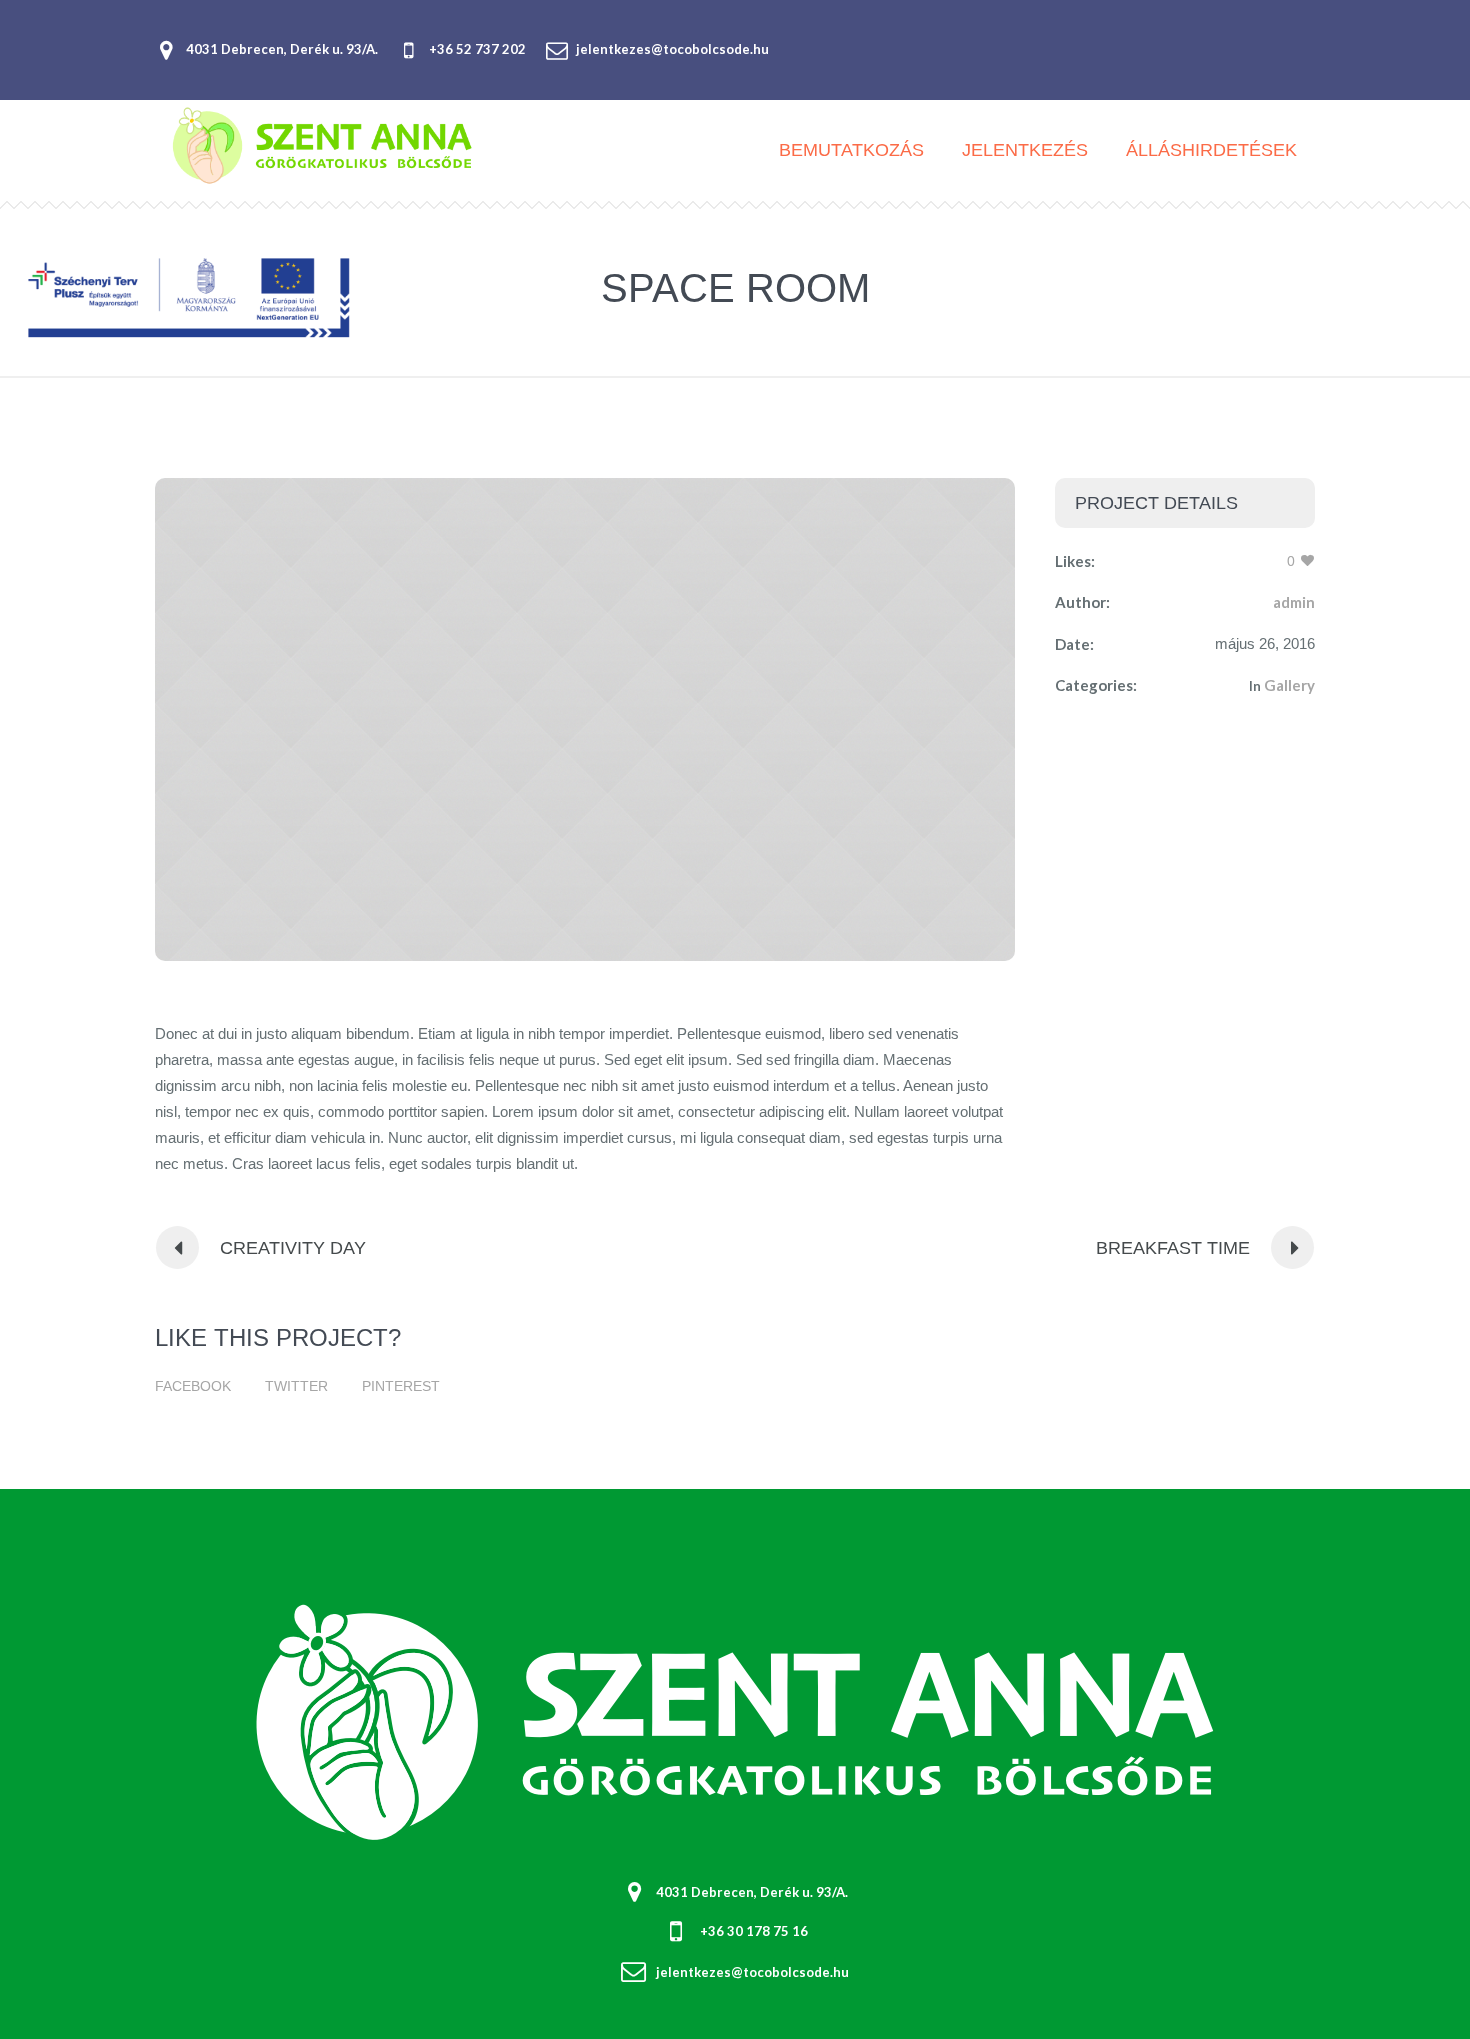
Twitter (296, 1386)
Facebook (193, 1386)
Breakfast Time (1173, 1248)
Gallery (1289, 685)
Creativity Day (293, 1248)
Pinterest (401, 1386)
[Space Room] (585, 719)
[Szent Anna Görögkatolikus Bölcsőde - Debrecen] (735, 1722)
